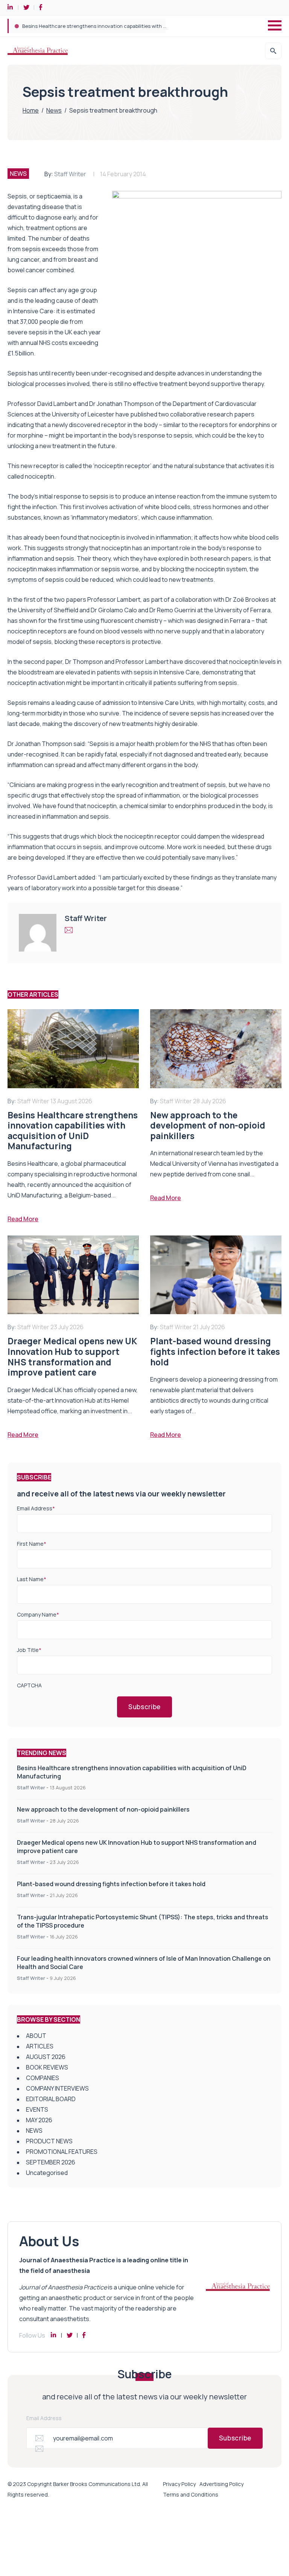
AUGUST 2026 (46, 2057)
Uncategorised (47, 2173)
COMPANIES (43, 2078)
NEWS (18, 174)
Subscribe (144, 1707)
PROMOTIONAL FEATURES (62, 2152)
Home (31, 110)
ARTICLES (40, 2046)
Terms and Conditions (191, 2494)
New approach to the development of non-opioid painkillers (91, 26)
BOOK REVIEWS (47, 2067)
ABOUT (36, 2036)
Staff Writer (70, 174)
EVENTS (37, 2109)
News (54, 110)
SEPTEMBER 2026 (51, 2162)
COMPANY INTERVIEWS (57, 2088)
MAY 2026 (39, 2120)
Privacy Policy (179, 2484)
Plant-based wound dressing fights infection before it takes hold (111, 1884)
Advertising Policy (221, 2484)
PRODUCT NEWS (49, 2141)
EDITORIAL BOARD (51, 2099)
